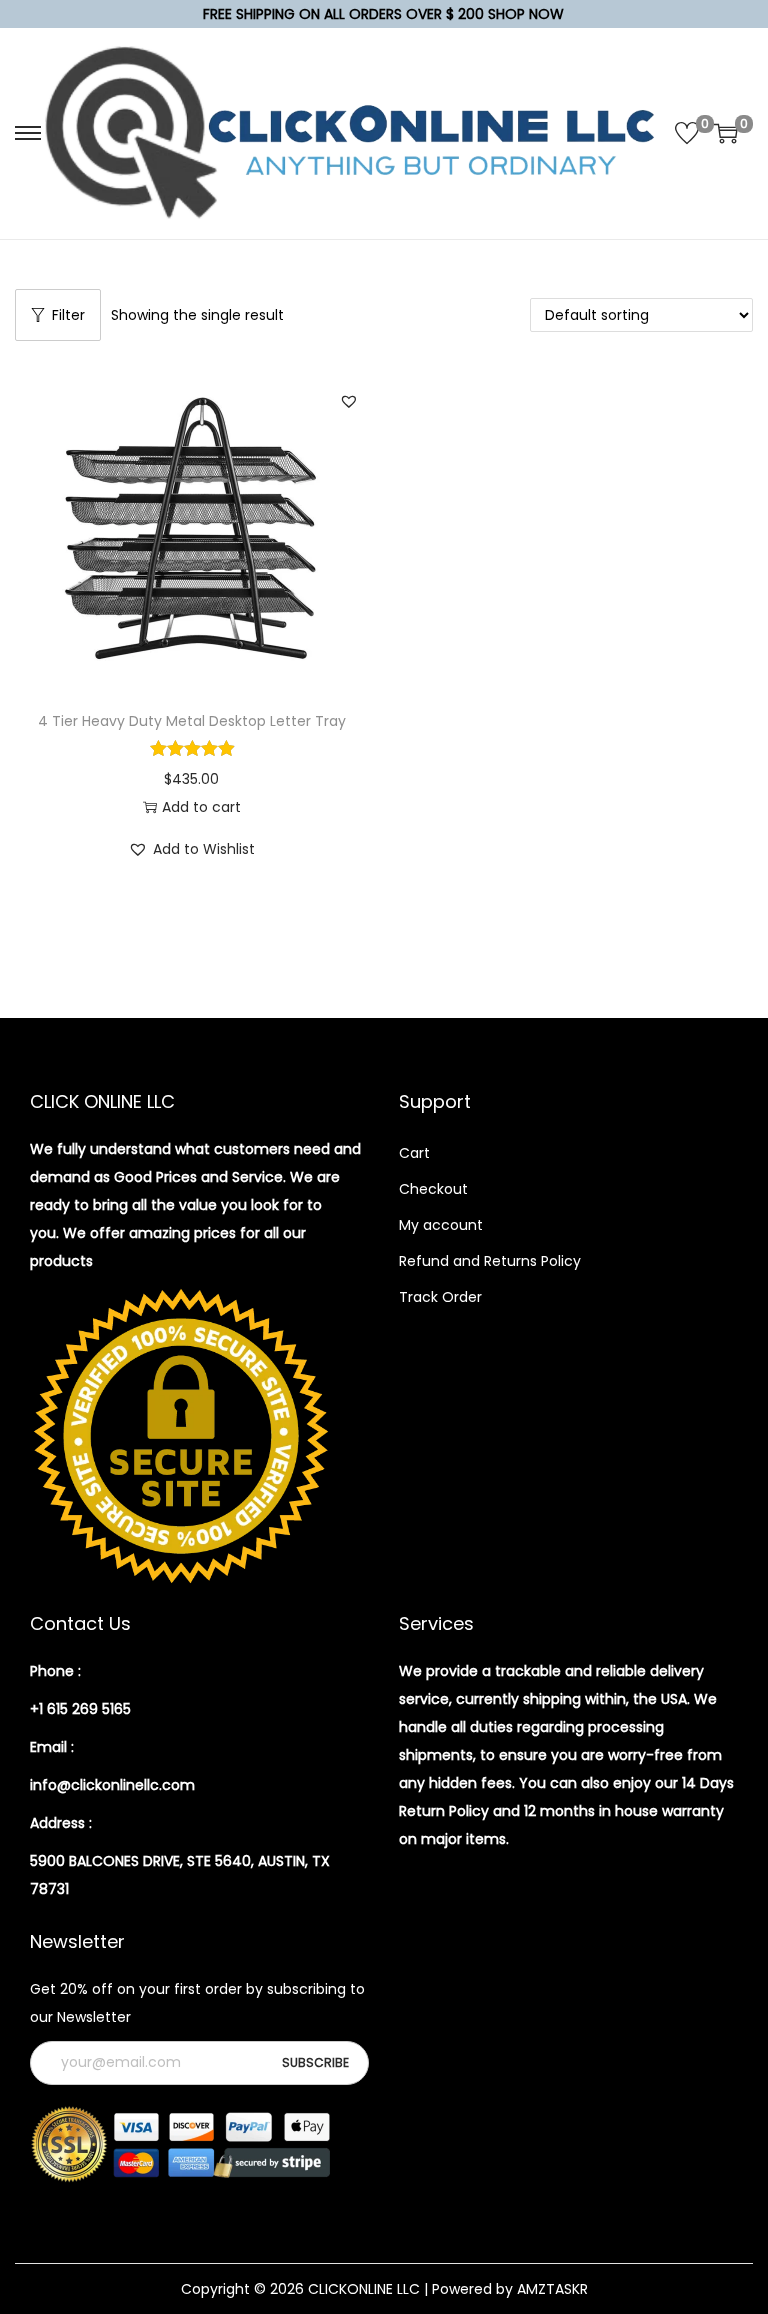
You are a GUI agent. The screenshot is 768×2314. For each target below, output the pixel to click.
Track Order (440, 1297)
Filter (68, 315)
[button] (349, 401)
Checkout (433, 1189)
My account (441, 1225)
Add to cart (201, 807)
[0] (687, 133)
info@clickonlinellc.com (112, 1785)
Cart (414, 1153)
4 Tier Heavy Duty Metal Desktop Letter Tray (192, 721)
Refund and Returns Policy (490, 1261)
